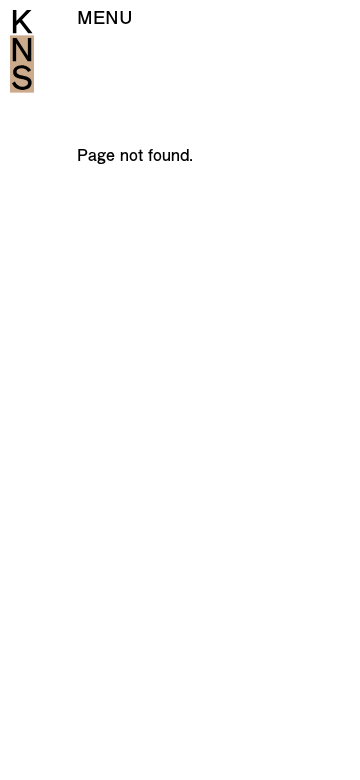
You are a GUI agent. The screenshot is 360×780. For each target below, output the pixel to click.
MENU (105, 16)
